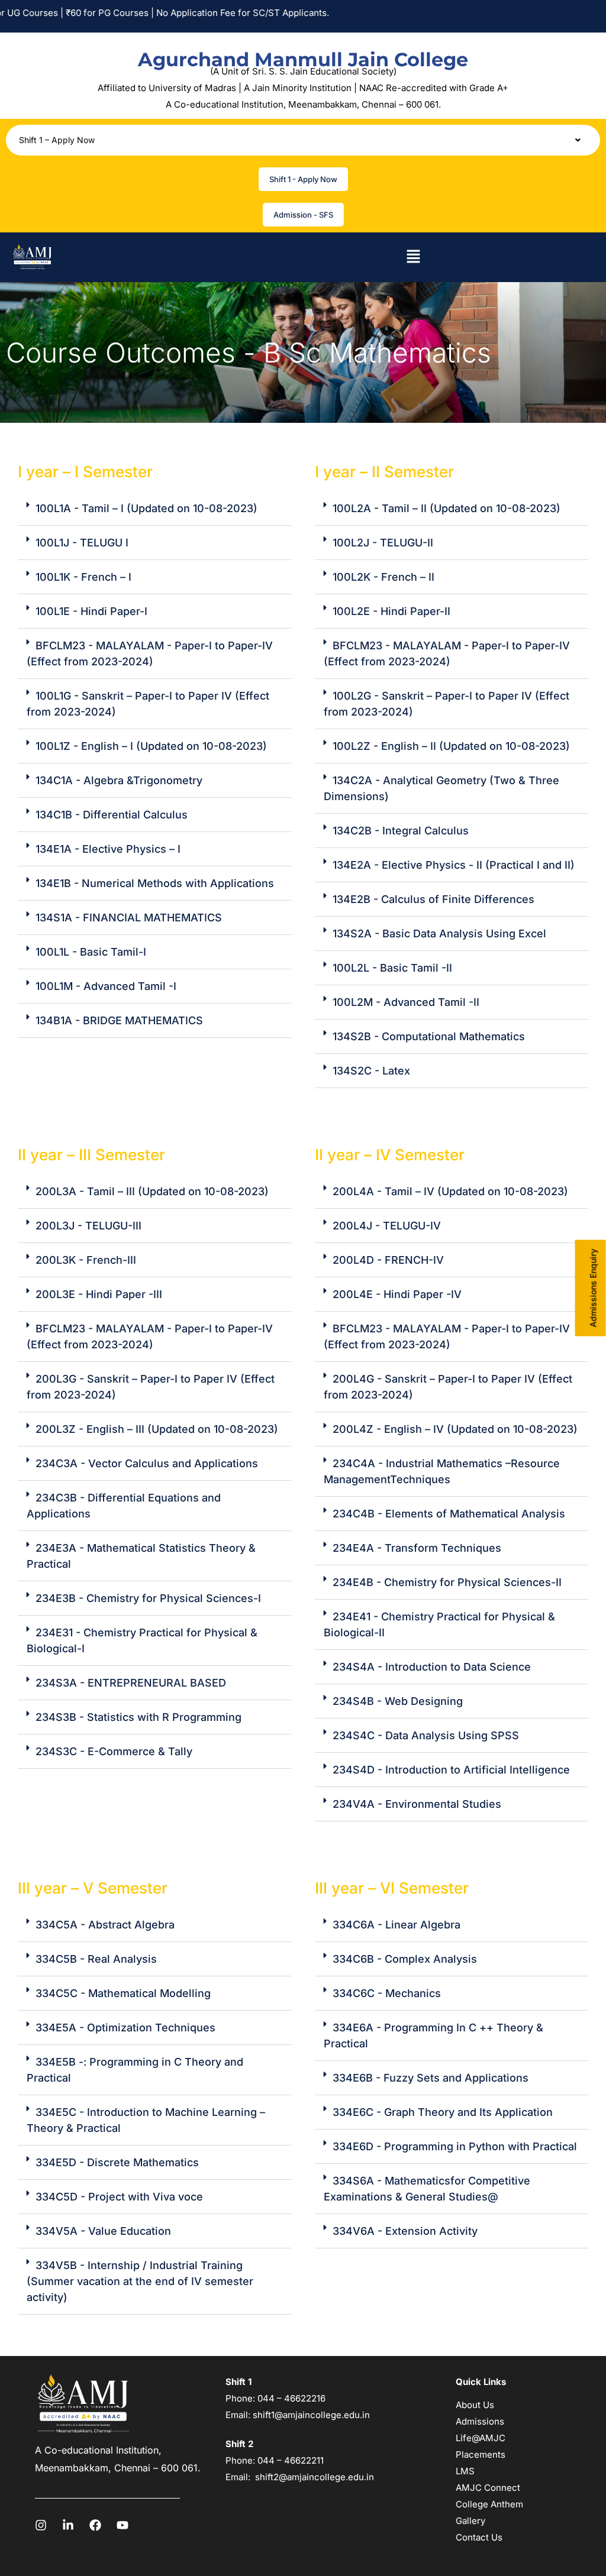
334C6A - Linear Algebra (397, 1925)
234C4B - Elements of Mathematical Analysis (449, 1514)
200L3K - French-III (86, 1260)
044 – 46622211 (291, 2460)
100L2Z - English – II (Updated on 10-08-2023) (451, 746)
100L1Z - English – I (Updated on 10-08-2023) (151, 746)
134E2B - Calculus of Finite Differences (433, 899)
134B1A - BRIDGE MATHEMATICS (119, 1020)
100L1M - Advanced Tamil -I (106, 986)
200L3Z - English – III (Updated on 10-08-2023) (157, 1429)
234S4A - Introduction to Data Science (432, 1667)
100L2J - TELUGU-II (383, 543)
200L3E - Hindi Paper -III (99, 1294)
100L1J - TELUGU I (82, 543)
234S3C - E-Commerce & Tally (114, 1751)
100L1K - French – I (83, 577)
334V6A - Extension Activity (405, 2231)
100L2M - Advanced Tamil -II (406, 1002)
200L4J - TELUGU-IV (387, 1226)
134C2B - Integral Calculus (401, 831)
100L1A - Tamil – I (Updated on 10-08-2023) (146, 508)
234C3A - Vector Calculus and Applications (147, 1463)
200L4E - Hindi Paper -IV (397, 1294)
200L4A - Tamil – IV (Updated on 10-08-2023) (450, 1191)
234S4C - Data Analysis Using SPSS (426, 1735)
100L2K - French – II (383, 577)
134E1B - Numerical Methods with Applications (155, 883)
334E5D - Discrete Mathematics (117, 2162)
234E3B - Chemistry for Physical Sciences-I (148, 1598)
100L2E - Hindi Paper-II (391, 611)
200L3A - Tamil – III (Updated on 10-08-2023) (152, 1191)
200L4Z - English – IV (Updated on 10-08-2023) (455, 1429)
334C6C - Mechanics (387, 1993)
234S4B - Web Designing (398, 1701)
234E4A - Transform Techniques (417, 1548)
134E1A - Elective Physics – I (108, 849)
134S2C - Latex (371, 1071)
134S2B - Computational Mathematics (429, 1036)
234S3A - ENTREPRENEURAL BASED (131, 1683)
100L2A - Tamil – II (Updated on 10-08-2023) (447, 508)
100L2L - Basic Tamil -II (392, 968)
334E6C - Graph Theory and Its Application (443, 2112)
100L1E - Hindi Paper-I (91, 611)
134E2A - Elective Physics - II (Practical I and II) (454, 865)
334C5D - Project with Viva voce (119, 2197)
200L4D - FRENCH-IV (388, 1260)
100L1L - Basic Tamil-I (91, 952)
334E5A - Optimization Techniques (125, 2028)
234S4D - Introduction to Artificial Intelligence (451, 1770)
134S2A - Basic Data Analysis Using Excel (439, 933)
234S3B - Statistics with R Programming (138, 1717)
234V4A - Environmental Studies (417, 1804)
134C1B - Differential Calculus (112, 815)
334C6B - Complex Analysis (405, 1959)
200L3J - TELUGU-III (88, 1226)
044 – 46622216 (290, 2398)
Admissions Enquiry (593, 1288)
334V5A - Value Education (103, 2231)
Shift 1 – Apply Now (57, 140)
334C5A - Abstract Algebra (105, 1925)
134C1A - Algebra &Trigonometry (119, 780)
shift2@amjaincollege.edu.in (315, 2477)
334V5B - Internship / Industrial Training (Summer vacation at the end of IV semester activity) (140, 2281)
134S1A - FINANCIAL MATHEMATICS (129, 918)
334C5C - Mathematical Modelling (123, 1993)
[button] (303, 140)
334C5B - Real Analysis (96, 1959)
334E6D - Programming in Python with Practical (455, 2146)
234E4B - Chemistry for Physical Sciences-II (447, 1582)
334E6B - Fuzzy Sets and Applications (431, 2078)
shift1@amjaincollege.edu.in (311, 2415)
